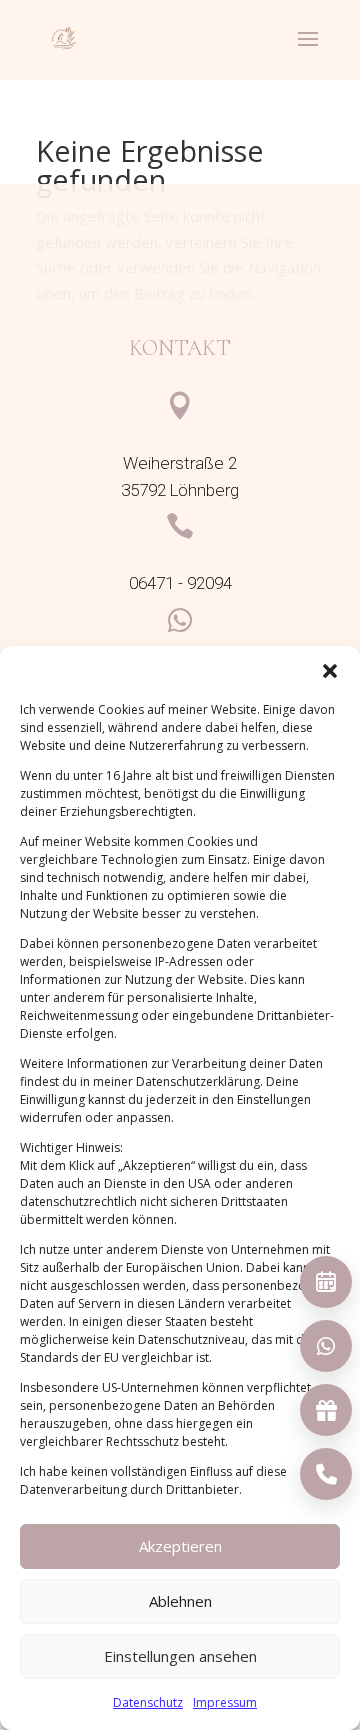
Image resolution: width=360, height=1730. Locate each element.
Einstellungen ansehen (180, 1656)
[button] (330, 671)
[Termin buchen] (326, 1282)
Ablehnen (180, 1601)
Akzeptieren (180, 1546)
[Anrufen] (326, 1474)
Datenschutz (148, 1702)
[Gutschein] (326, 1410)
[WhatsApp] (326, 1346)
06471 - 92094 (180, 583)
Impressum (225, 1702)
